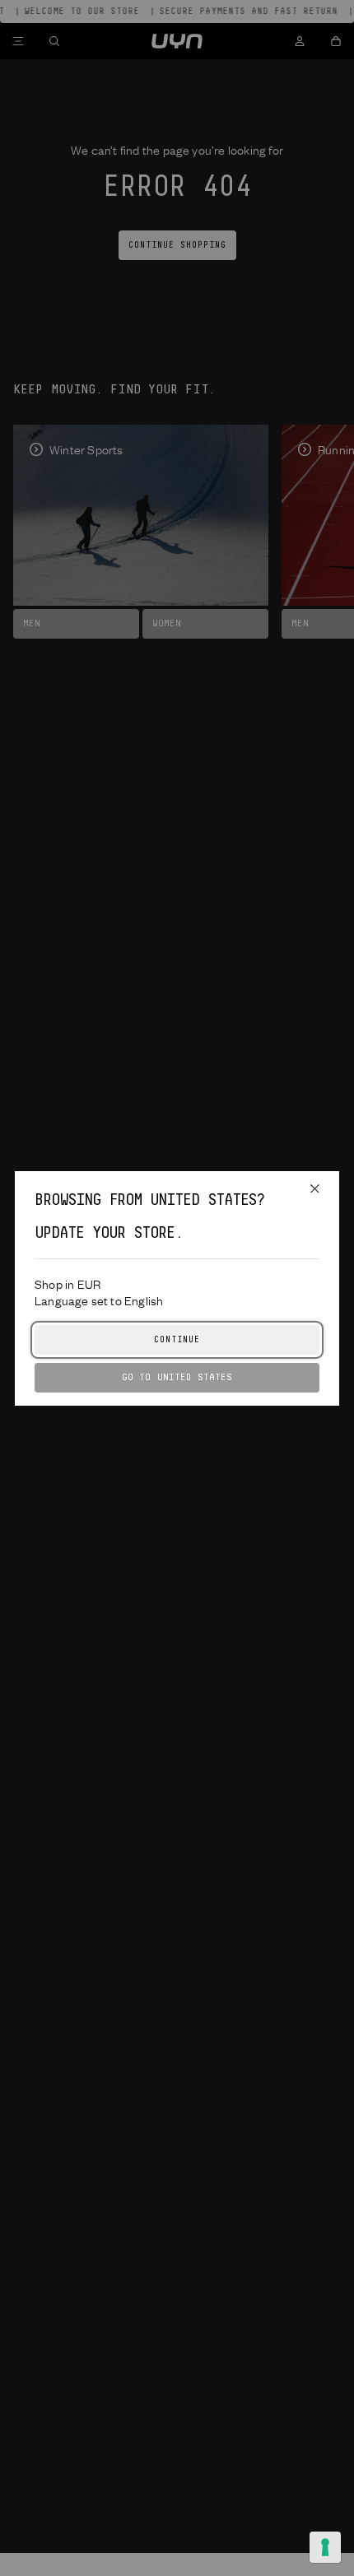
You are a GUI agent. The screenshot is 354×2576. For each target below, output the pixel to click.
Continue (177, 1340)
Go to (177, 1377)
